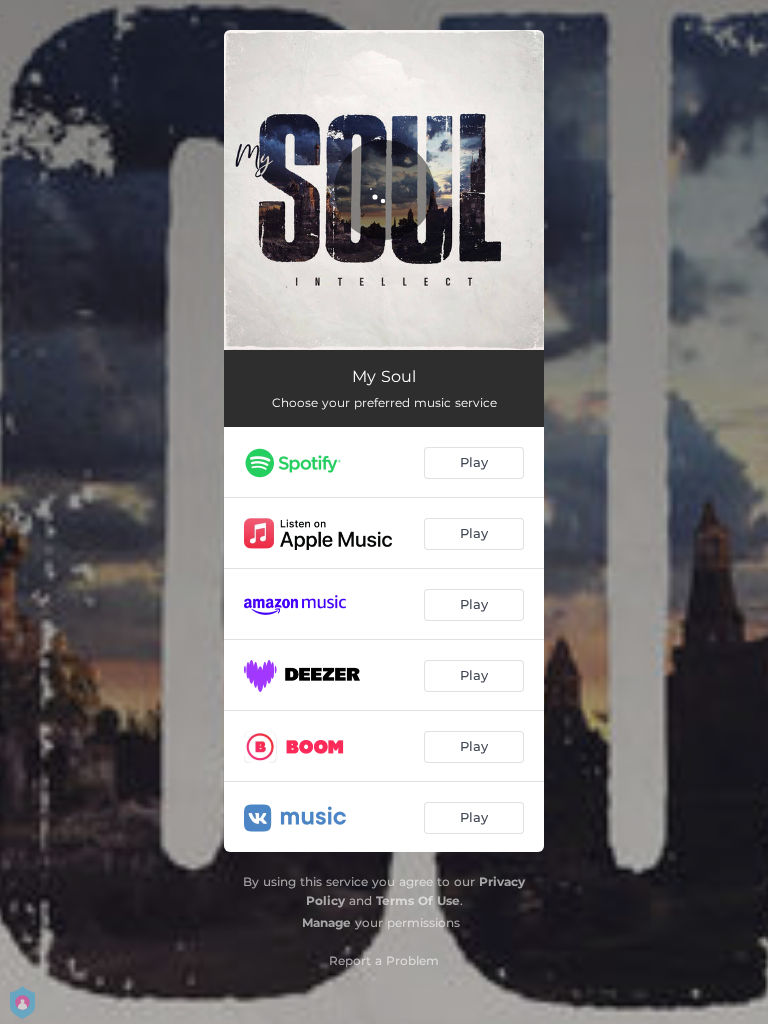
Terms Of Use (418, 900)
